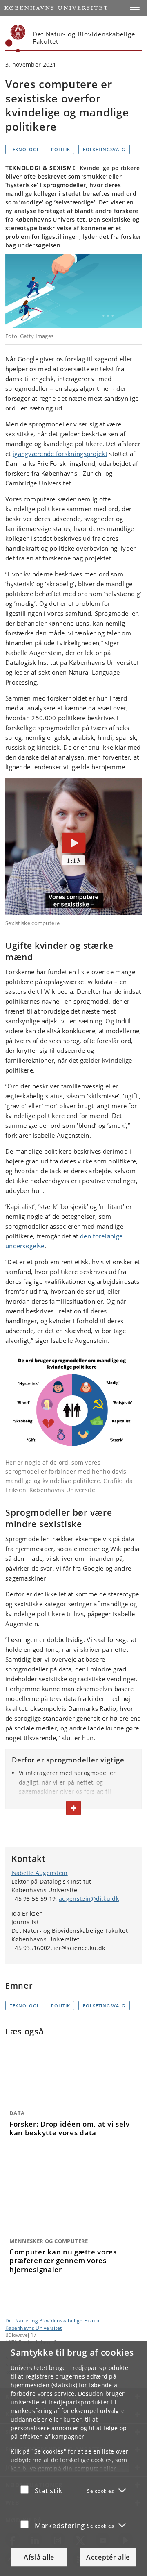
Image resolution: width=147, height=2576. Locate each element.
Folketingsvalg (104, 149)
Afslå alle (39, 2557)
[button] (135, 7)
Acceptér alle (108, 2557)
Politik (60, 149)
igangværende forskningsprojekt (60, 454)
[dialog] (73, 2459)
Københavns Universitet (34, 2328)
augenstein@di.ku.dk (89, 1899)
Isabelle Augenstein (40, 1873)
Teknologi (24, 149)
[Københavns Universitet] (16, 39)
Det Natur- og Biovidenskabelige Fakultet (54, 2320)
